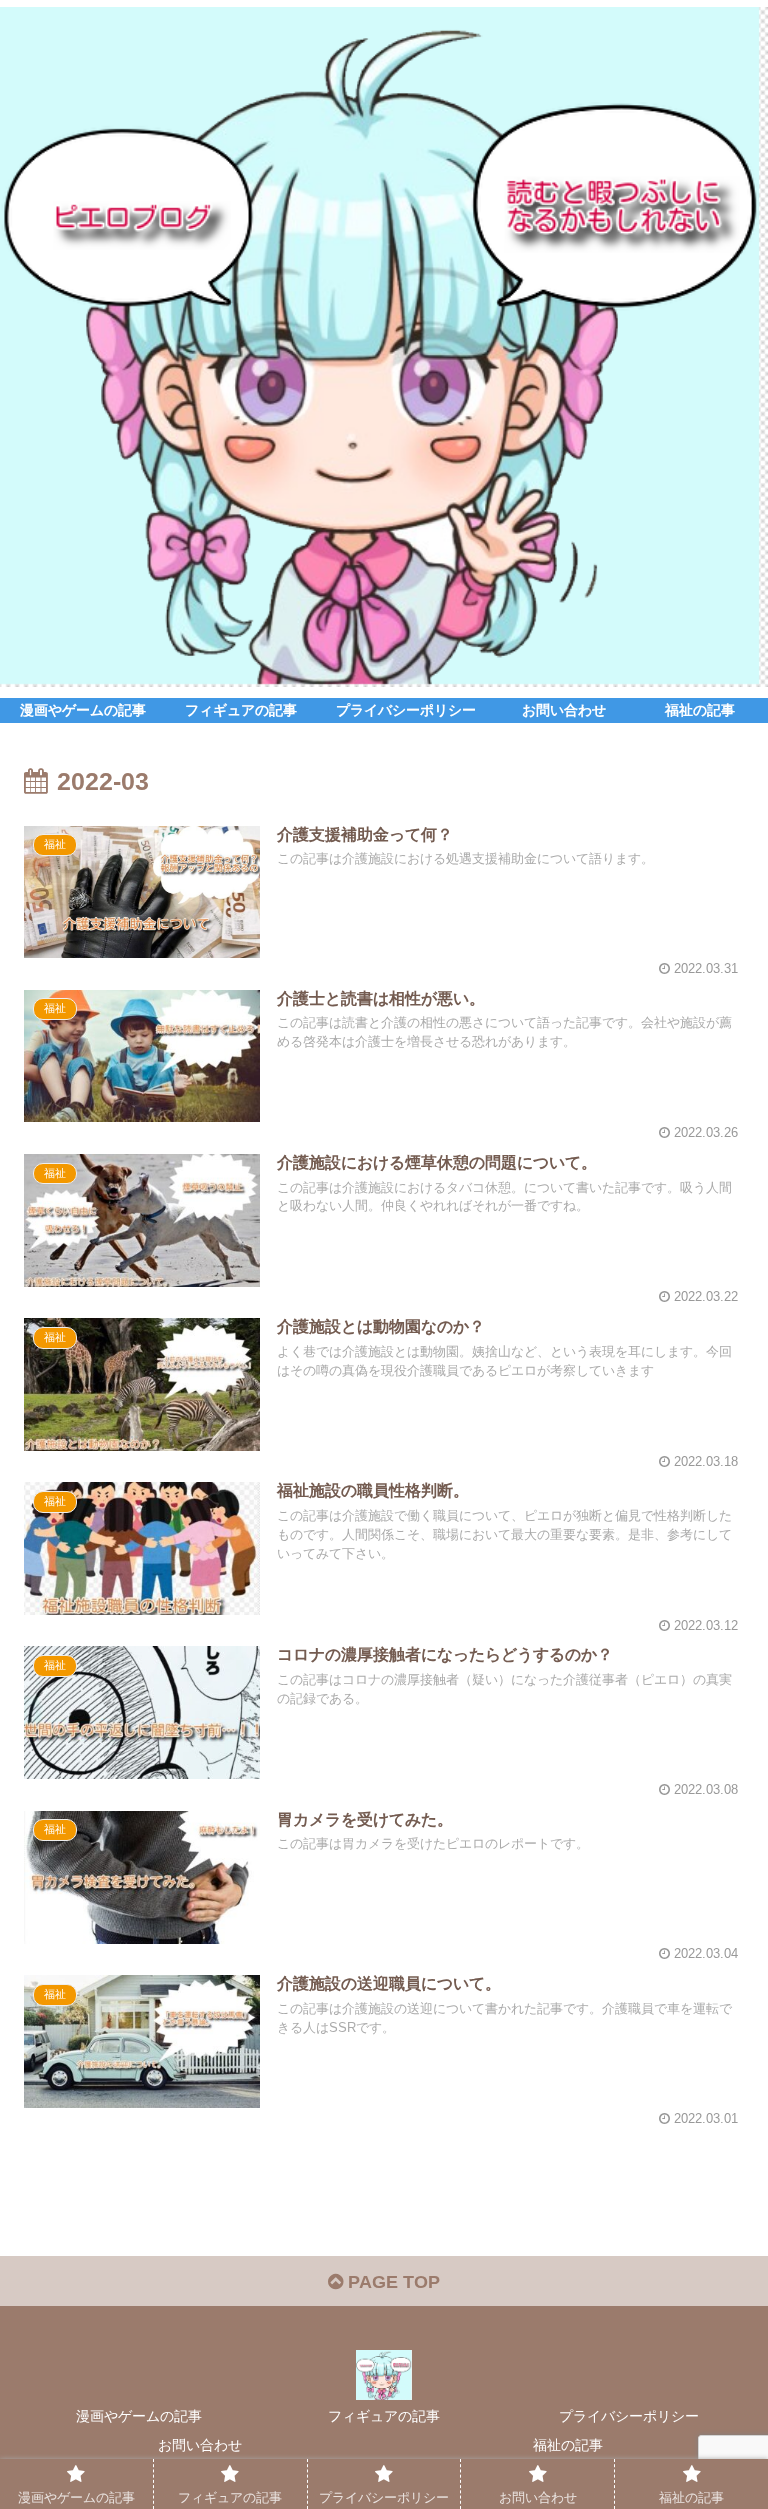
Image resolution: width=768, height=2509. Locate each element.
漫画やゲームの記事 (139, 2416)
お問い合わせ (200, 2445)
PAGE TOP (391, 2282)
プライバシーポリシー (629, 2416)
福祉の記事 (568, 2445)
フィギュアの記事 (384, 2416)
